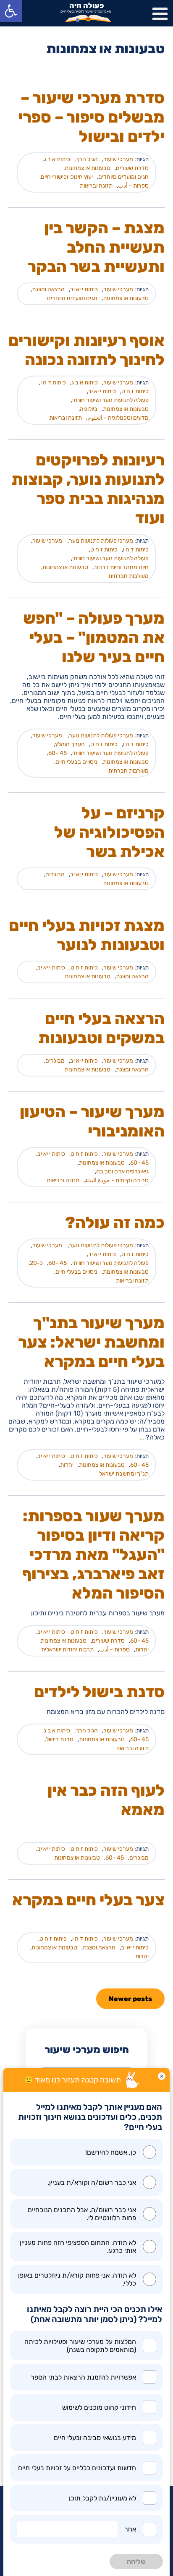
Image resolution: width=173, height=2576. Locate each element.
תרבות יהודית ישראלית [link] (67, 1650)
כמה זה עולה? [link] (115, 1223)
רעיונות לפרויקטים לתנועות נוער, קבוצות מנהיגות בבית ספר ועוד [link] (88, 489)
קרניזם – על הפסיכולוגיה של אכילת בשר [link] (110, 832)
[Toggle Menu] (160, 14)
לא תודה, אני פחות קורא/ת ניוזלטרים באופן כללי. (77, 2279)
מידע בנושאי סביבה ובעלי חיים (95, 2438)
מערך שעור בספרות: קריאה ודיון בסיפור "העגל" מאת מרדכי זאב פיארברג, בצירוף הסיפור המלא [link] (94, 1554)
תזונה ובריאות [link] (96, 186)
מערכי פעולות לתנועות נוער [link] (101, 541)
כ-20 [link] (36, 1263)
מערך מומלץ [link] (70, 744)
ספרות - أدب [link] (133, 186)
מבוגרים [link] (55, 874)
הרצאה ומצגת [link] (48, 289)
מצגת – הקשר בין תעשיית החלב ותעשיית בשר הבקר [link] (96, 247)
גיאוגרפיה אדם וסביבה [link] (122, 1172)
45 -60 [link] (58, 753)
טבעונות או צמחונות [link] (88, 168)
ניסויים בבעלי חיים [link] (76, 762)
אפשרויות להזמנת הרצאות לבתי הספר (83, 2377)
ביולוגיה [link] (89, 409)
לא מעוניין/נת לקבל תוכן (102, 2498)
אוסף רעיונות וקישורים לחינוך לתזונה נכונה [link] (86, 350)
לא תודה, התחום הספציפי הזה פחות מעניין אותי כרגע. (78, 2247)
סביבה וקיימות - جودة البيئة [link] (117, 1180)
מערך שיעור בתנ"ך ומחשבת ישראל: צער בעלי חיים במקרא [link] (92, 1342)
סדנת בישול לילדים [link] (99, 1692)
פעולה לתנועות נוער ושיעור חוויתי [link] (110, 400)
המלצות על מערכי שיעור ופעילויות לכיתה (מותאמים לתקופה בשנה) (80, 2346)
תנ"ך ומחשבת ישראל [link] (124, 1474)
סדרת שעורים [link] (132, 168)
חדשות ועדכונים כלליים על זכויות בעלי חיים (77, 2468)
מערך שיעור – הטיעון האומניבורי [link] (92, 1121)
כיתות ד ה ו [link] (53, 383)
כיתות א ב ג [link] (57, 159)
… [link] (142, 1437)
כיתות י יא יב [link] (84, 289)
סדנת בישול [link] (60, 1739)
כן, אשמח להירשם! (111, 2152)
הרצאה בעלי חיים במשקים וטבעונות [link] (101, 1028)
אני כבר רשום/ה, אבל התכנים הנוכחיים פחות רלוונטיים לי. (82, 2214)
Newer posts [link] (130, 1999)
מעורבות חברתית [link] (128, 576)
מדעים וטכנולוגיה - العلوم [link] (118, 418)
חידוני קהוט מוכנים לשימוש (99, 2407)
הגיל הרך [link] (87, 159)
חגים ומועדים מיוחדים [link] (123, 177)
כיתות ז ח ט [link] (135, 391)
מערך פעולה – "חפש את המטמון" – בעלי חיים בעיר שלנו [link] (94, 637)
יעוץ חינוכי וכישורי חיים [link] (67, 177)
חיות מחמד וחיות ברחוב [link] (121, 567)
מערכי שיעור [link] (118, 159)
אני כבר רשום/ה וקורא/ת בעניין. (92, 2183)
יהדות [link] (67, 1465)
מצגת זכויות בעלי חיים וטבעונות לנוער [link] (87, 935)
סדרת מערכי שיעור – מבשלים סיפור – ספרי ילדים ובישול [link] (91, 117)
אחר (130, 2529)
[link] (11, 11)
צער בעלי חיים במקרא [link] (88, 1900)
